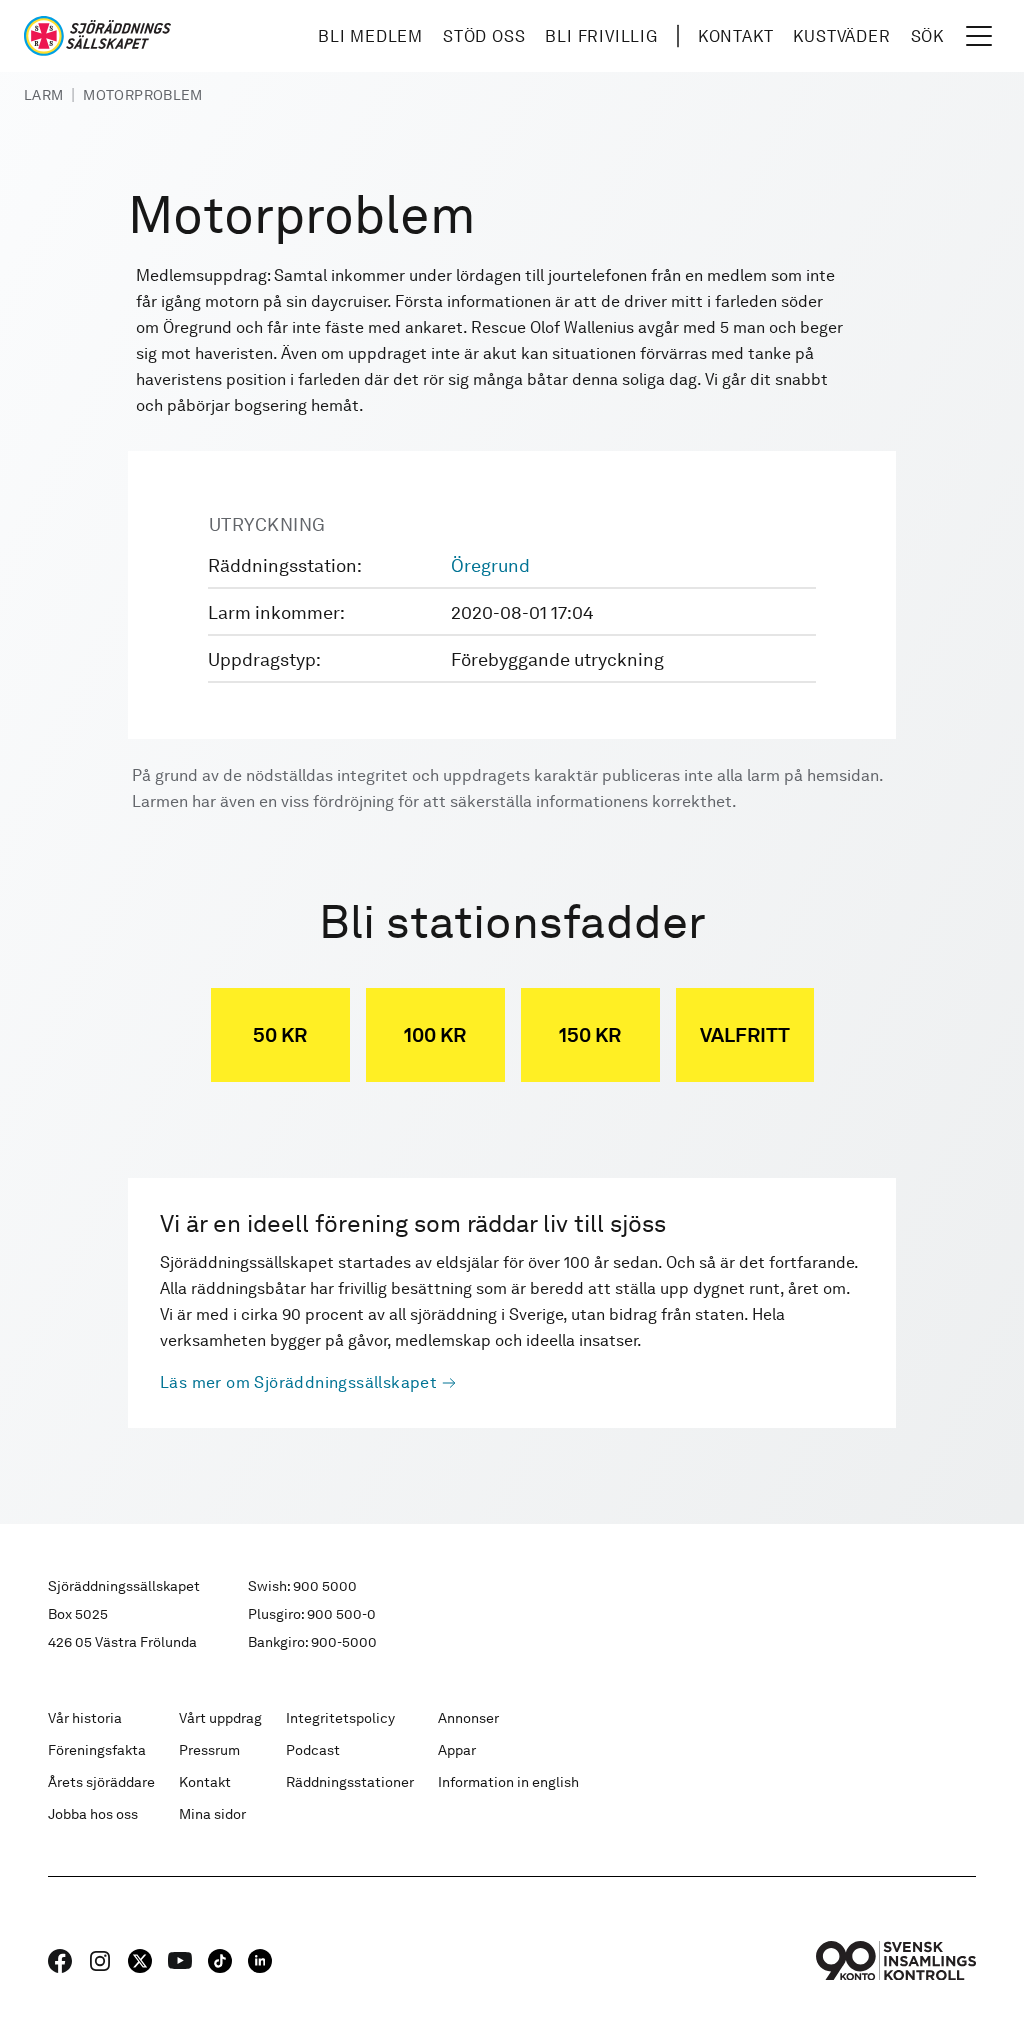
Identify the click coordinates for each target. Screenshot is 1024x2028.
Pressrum (209, 1750)
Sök (927, 36)
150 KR (590, 1035)
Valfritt (745, 1035)
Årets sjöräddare (101, 1782)
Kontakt (736, 36)
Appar (457, 1750)
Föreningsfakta (97, 1750)
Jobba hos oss (93, 1814)
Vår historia (85, 1718)
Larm (43, 95)
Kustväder (841, 36)
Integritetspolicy (340, 1718)
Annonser (468, 1718)
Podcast (313, 1750)
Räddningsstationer (350, 1782)
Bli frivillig (601, 36)
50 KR (280, 1035)
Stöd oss (484, 36)
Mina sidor (212, 1814)
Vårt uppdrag (220, 1718)
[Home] (97, 36)
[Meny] (979, 36)
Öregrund (490, 565)
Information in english (508, 1782)
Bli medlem (370, 36)
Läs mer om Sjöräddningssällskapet (298, 1382)
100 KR (435, 1035)
